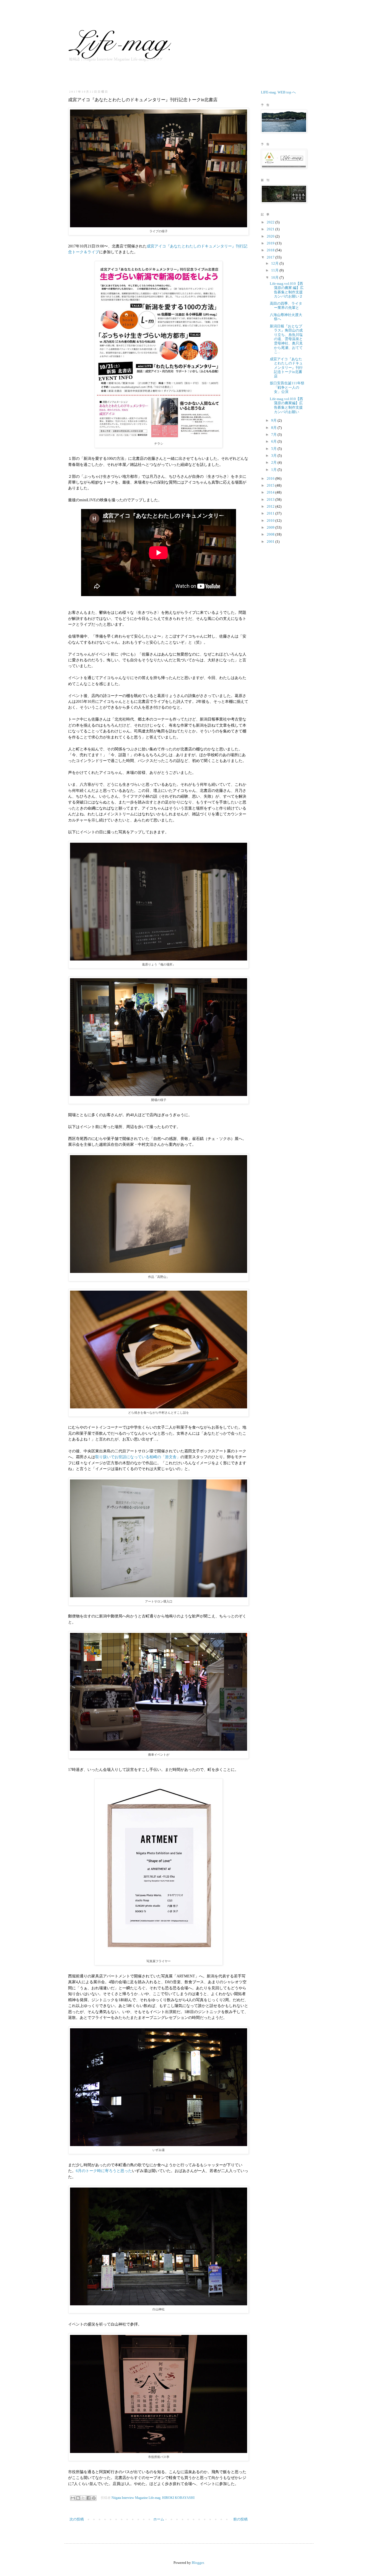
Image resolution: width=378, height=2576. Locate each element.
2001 (271, 541)
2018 (271, 250)
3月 (274, 456)
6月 (274, 441)
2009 (271, 527)
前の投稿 (240, 2519)
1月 (274, 470)
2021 (271, 229)
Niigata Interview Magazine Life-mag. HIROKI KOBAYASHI (153, 2498)
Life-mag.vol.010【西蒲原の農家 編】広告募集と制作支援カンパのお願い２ (287, 290)
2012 (271, 506)
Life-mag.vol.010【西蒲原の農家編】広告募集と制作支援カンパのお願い (286, 405)
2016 (271, 478)
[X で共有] (83, 2498)
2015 (271, 485)
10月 (275, 277)
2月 (274, 462)
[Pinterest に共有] (94, 2498)
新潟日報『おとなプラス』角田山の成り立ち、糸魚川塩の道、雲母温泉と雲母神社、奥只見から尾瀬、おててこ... (286, 339)
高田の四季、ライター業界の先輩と (286, 306)
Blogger (198, 2563)
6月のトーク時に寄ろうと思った (104, 2171)
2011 (271, 513)
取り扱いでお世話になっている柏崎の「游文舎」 (138, 1457)
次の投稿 (77, 2519)
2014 (271, 492)
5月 (274, 449)
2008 (271, 534)
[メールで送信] (73, 2498)
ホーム (159, 2519)
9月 (274, 420)
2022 (271, 222)
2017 (271, 257)
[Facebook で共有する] (89, 2498)
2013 (271, 499)
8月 (274, 428)
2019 (271, 243)
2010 (271, 520)
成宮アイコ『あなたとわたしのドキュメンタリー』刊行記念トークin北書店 (286, 368)
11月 (275, 270)
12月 (275, 263)
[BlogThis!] (78, 2498)
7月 (274, 434)
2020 (271, 236)
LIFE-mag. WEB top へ (278, 92)
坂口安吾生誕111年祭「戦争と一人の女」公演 (287, 387)
